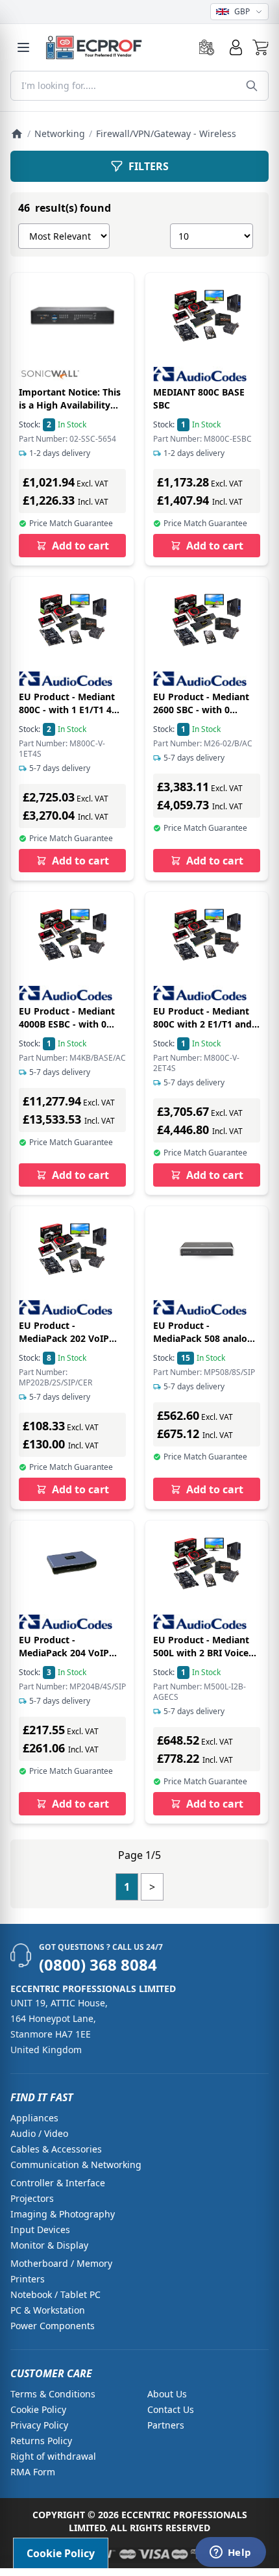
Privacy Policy (39, 2425)
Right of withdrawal (53, 2456)
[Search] (252, 86)
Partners (166, 2425)
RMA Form (33, 2472)
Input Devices (40, 2229)
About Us (167, 2394)
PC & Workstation (48, 2310)
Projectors (32, 2198)
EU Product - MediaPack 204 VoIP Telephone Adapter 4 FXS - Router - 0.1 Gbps (70, 1659)
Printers (28, 2279)
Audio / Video (39, 2133)
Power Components (53, 2326)
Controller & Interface (58, 2183)
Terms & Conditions (53, 2394)
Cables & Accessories (56, 2149)
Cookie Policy (38, 2409)
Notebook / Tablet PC (55, 2294)
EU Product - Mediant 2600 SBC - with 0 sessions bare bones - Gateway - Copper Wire (205, 716)
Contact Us (171, 2409)
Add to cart (80, 546)
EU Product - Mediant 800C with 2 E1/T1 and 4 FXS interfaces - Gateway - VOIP (206, 1030)
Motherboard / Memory (61, 2263)
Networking (60, 133)
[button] (261, 47)
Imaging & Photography (63, 2214)
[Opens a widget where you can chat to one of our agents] (230, 2553)
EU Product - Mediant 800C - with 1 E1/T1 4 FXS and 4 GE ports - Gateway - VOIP (67, 716)
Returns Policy (41, 2441)
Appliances (34, 2118)
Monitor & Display (49, 2245)
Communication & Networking (76, 2165)
